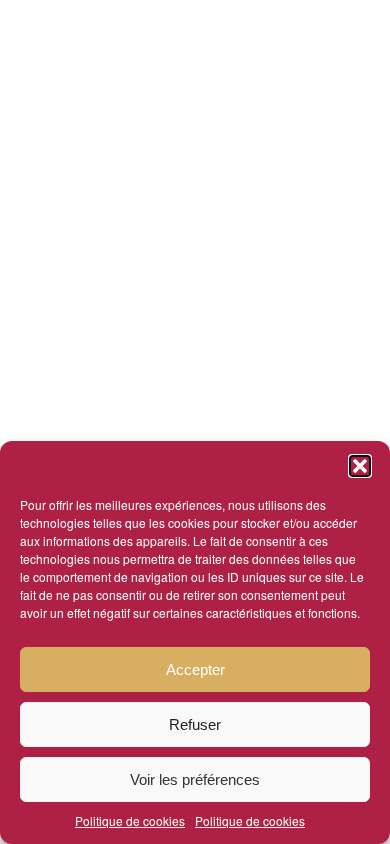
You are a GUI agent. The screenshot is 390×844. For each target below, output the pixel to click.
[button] (360, 466)
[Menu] (187, 40)
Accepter (195, 669)
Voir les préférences (195, 779)
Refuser (195, 724)
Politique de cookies (130, 820)
